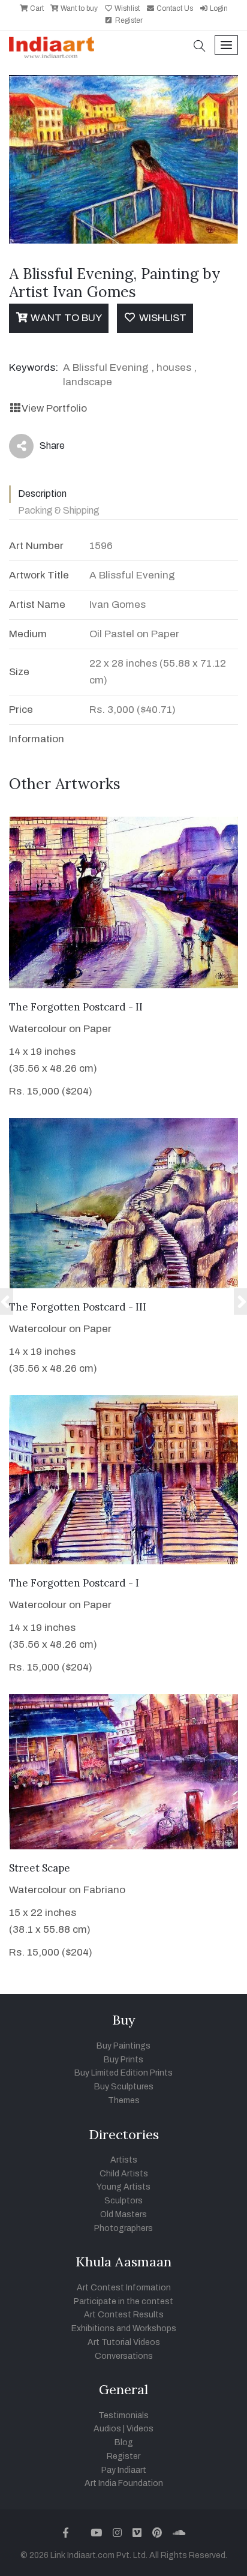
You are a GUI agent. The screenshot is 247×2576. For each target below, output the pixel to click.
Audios (107, 2429)
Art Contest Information (124, 2288)
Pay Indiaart (124, 2470)
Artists (124, 2160)
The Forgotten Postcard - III (78, 1307)
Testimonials (123, 2415)
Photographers (123, 2228)
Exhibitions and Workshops (124, 2328)
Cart (36, 8)
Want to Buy (65, 318)
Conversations (124, 2356)
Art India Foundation (124, 2483)
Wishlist (126, 8)
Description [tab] (42, 494)
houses (174, 368)
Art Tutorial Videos (124, 2342)
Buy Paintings (123, 2046)
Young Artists (123, 2187)
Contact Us (174, 8)
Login (218, 8)
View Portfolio (54, 408)
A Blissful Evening (106, 368)
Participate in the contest (123, 2301)
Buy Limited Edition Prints (123, 2073)
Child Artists (124, 2174)
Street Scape (40, 1868)
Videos (140, 2429)
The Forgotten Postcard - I (74, 1583)
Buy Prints (123, 2060)
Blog (124, 2442)
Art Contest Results (124, 2315)
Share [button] (43, 448)
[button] (200, 47)
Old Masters (123, 2214)
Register (128, 20)
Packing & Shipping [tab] (59, 510)
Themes (124, 2100)
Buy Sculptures (124, 2087)
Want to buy (78, 8)
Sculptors (123, 2201)
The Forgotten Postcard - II (76, 1007)
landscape (88, 382)
